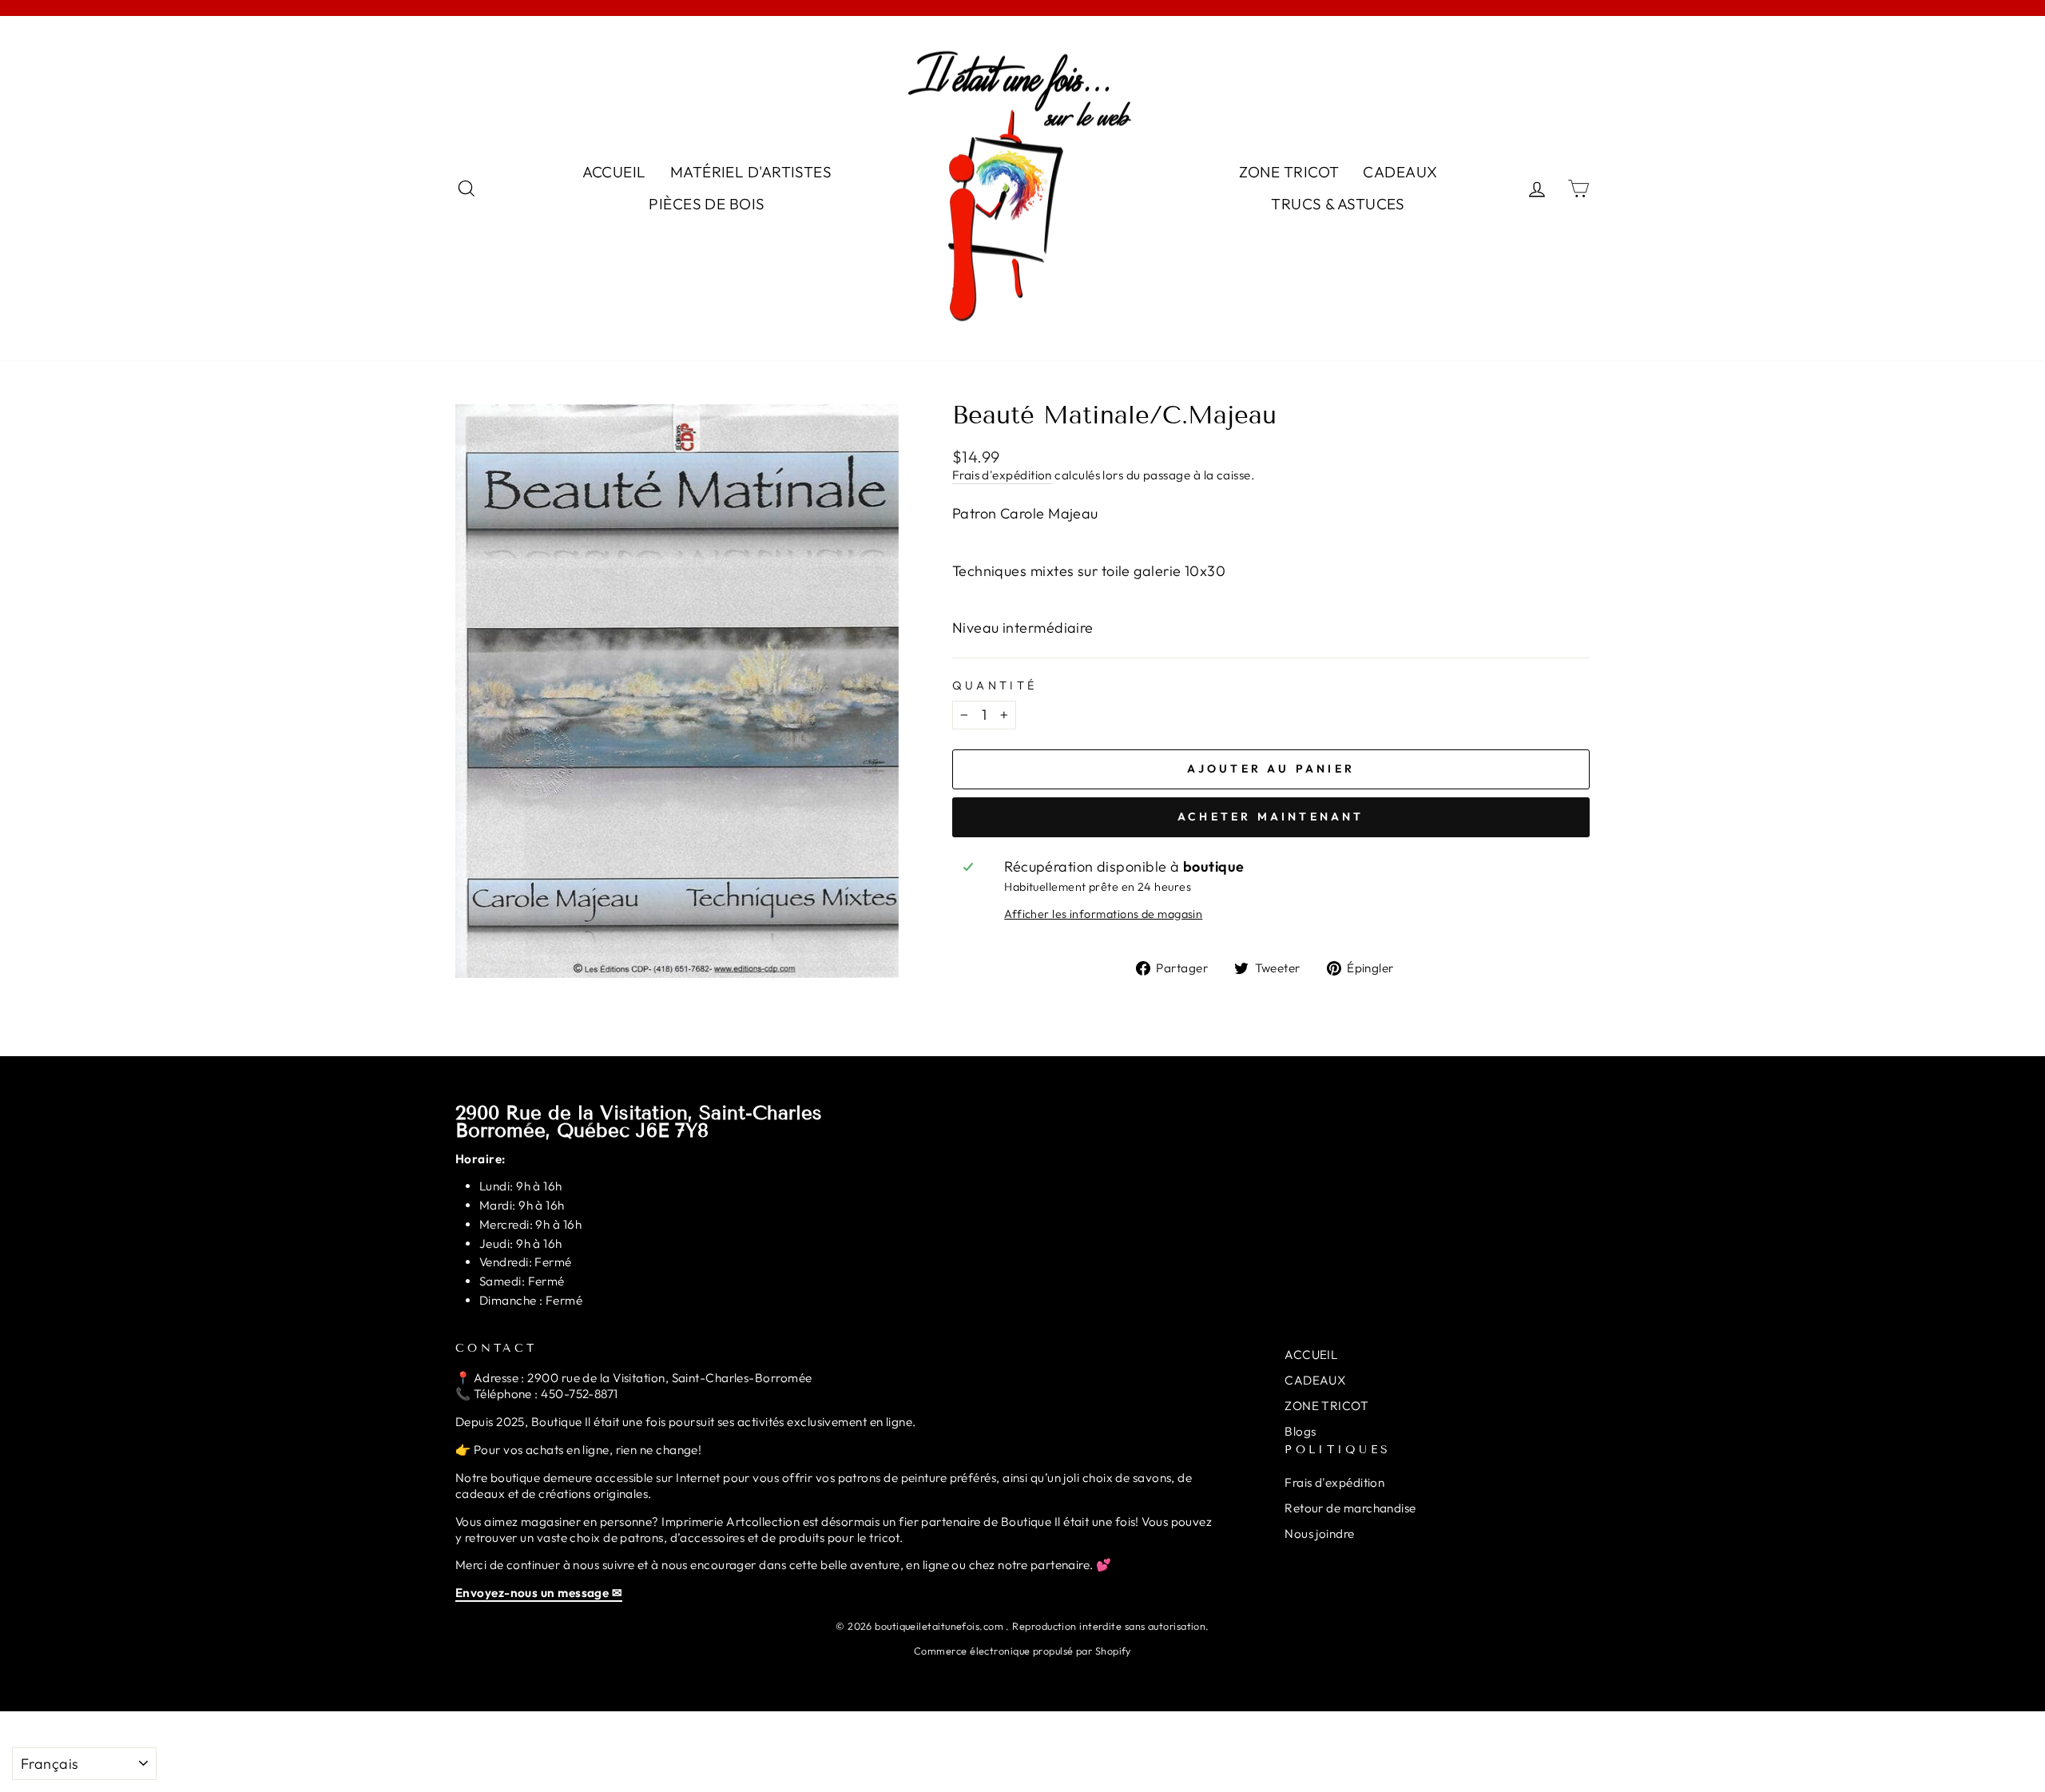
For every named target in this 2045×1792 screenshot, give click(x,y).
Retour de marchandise (1350, 1508)
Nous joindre (1319, 1534)
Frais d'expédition (1002, 475)
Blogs (1300, 1431)
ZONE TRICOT (1289, 172)
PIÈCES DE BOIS (707, 204)
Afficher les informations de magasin (1103, 914)
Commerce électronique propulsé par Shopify (1022, 1651)
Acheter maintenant (1271, 817)
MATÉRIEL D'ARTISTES (751, 172)
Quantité (995, 685)
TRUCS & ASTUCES (1338, 204)
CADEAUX (1400, 172)
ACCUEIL (614, 172)
